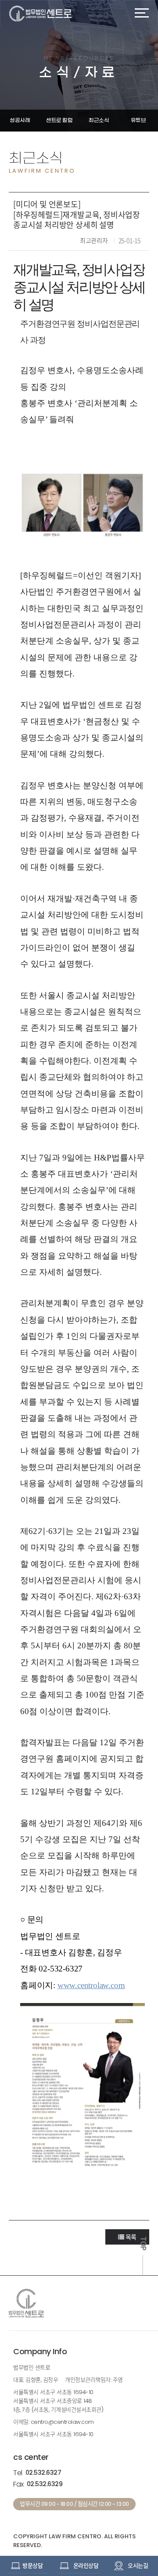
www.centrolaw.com (91, 1985)
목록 (130, 2237)
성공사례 (20, 120)
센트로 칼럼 (59, 120)
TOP (143, 2244)
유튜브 (138, 120)
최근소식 (99, 120)
